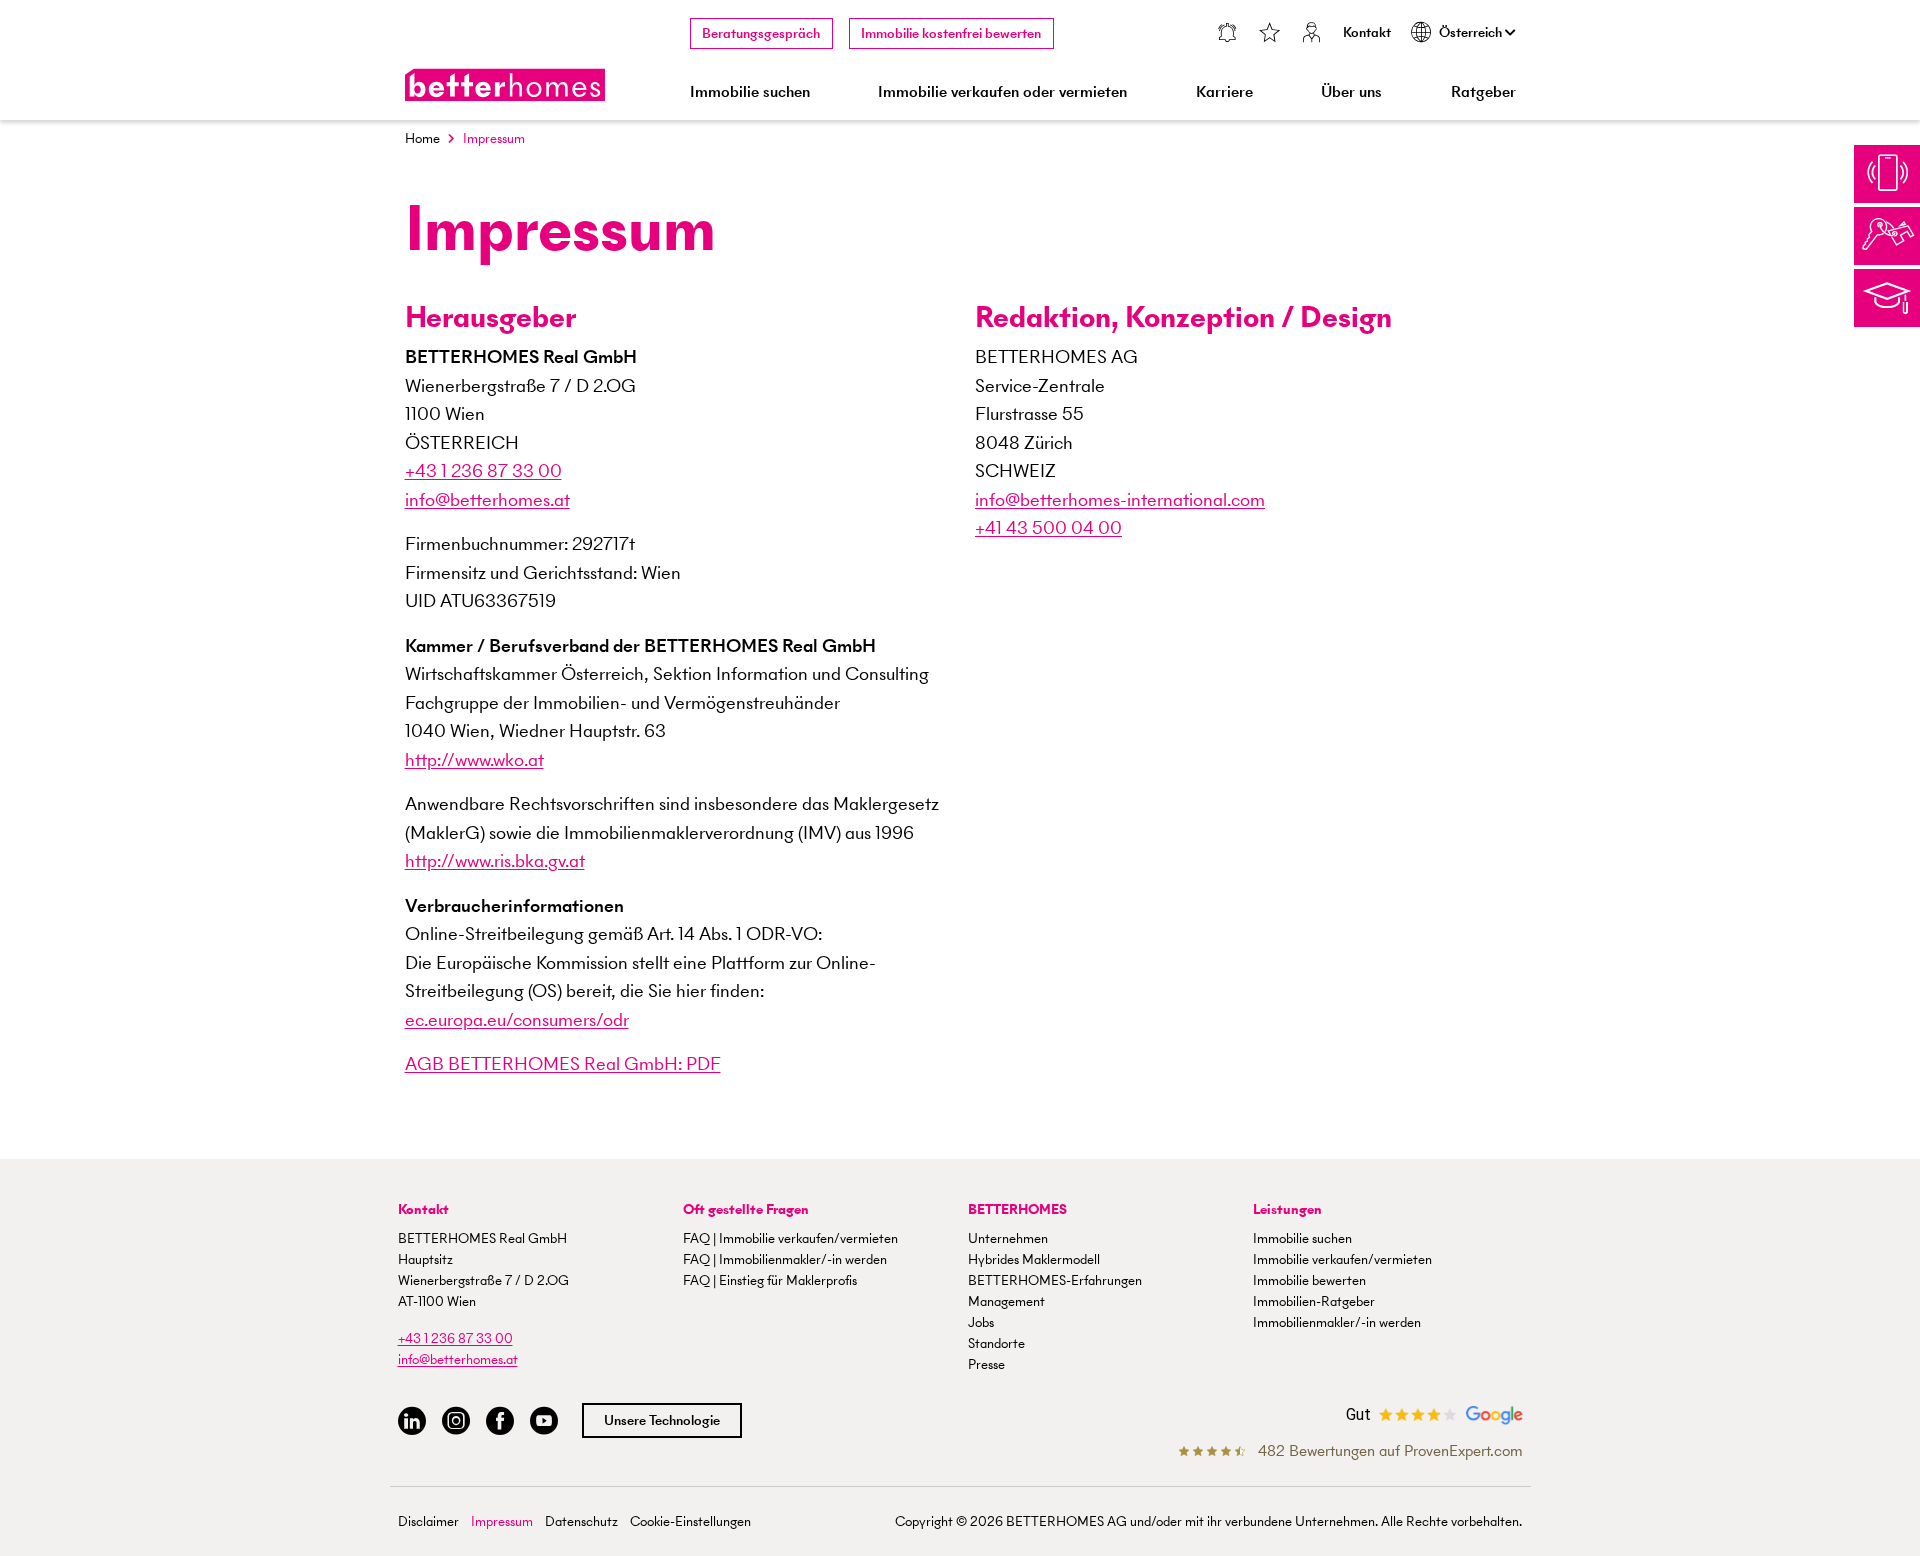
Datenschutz (581, 1521)
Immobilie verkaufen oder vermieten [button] (1002, 91)
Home (422, 138)
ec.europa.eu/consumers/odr (517, 1019)
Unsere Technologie (662, 1420)
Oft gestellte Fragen (746, 1209)
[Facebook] (500, 1421)
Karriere (1224, 91)
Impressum (502, 1521)
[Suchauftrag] (1226, 34)
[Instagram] (456, 1421)
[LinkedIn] (412, 1421)
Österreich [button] (1472, 32)
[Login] (1311, 34)
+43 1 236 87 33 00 (483, 470)
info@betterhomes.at (487, 499)
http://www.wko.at (474, 759)
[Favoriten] (1269, 34)
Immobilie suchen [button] (750, 91)
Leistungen (1287, 1209)
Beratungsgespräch (761, 33)
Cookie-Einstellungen (690, 1521)
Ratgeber (1483, 91)
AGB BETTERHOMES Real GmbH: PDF (563, 1063)
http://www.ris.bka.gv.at (495, 860)
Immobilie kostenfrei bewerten (951, 33)
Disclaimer (428, 1521)
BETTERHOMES (1017, 1209)
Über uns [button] (1351, 91)
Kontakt (1367, 32)
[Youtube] (544, 1421)
